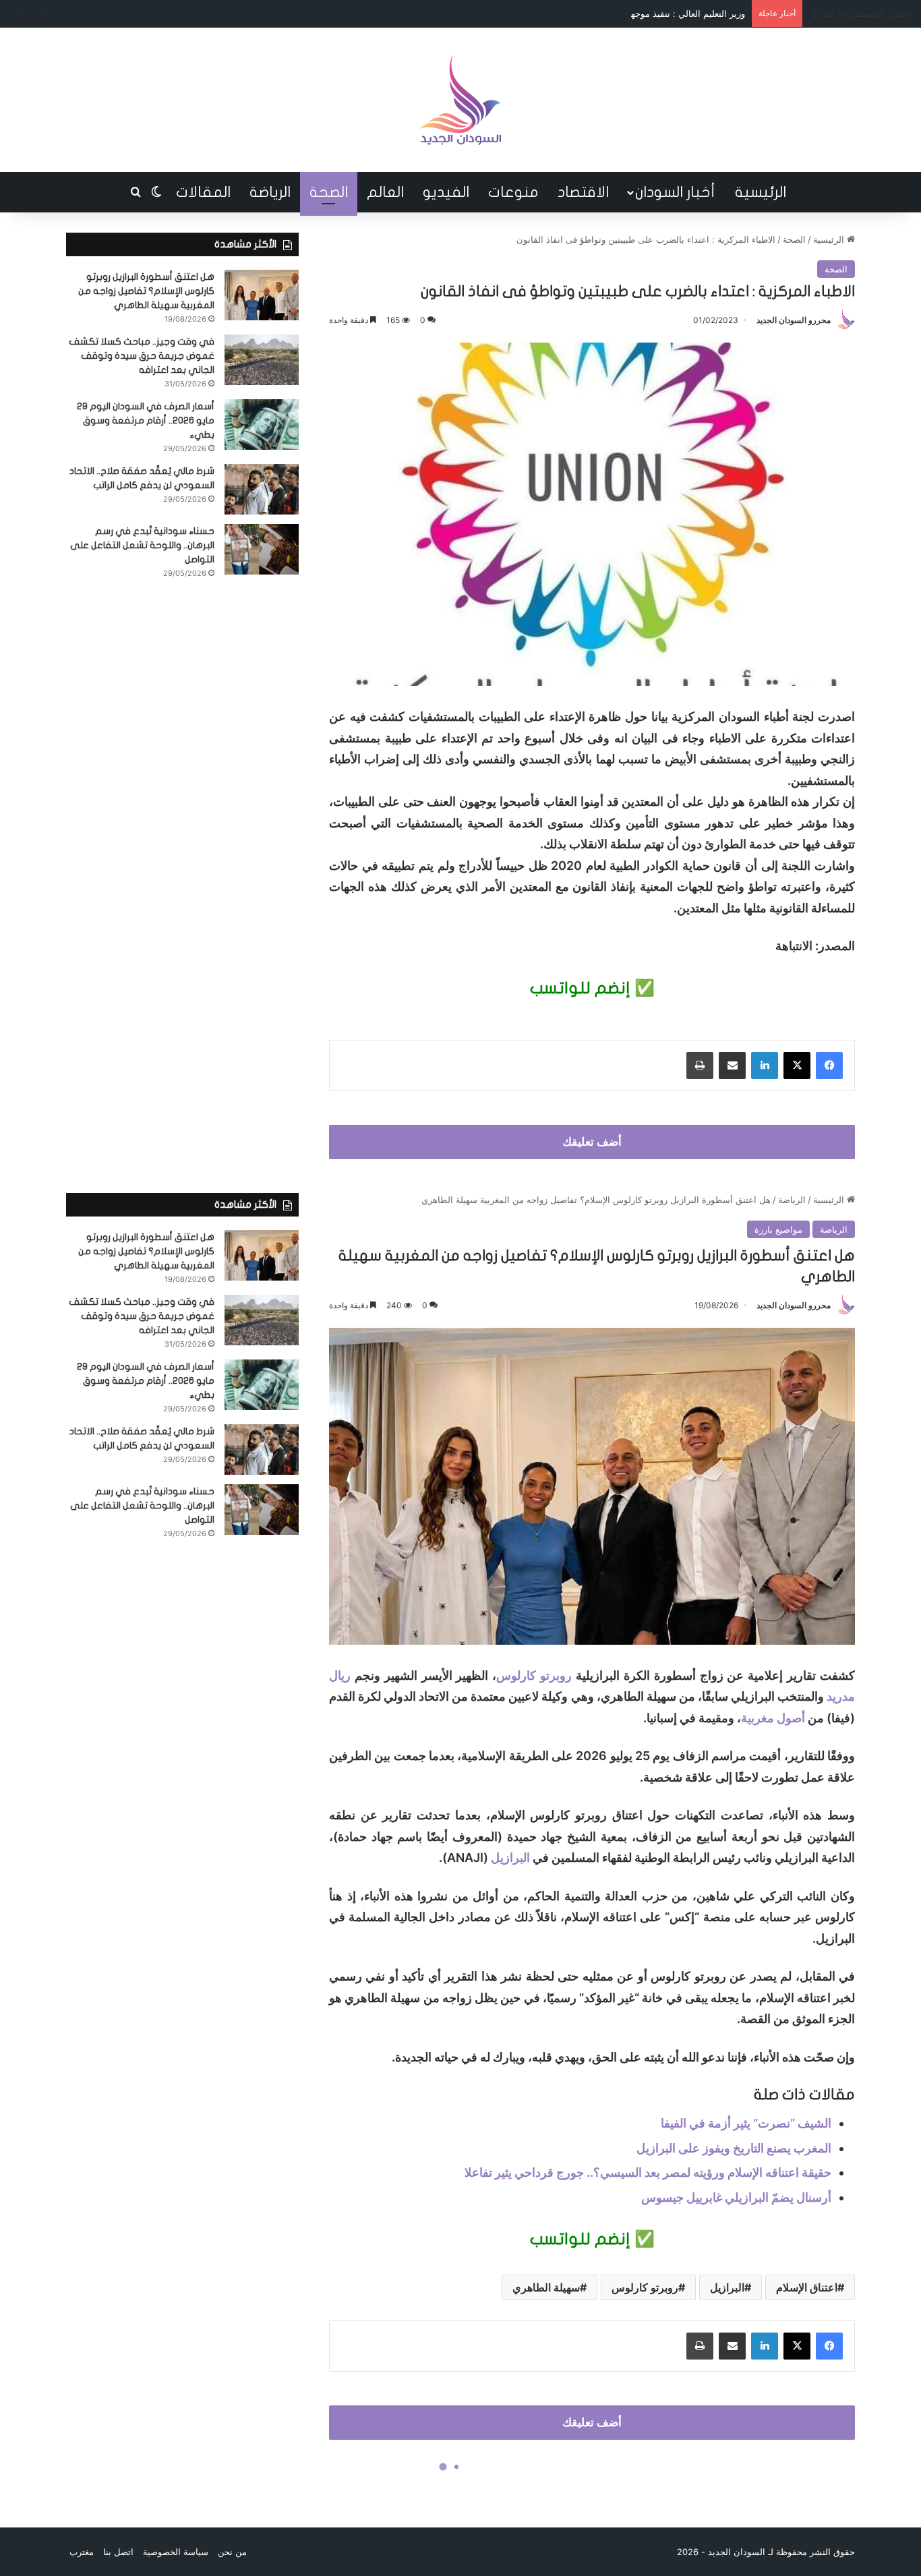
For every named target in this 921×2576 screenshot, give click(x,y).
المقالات (203, 192)
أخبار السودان (675, 192)
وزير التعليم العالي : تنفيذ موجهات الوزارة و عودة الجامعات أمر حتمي (617, 13)
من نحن (232, 2552)
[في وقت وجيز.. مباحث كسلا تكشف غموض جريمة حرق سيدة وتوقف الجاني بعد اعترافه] (262, 360)
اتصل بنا (118, 2552)
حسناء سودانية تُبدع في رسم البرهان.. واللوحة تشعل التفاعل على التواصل (142, 545)
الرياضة (270, 192)
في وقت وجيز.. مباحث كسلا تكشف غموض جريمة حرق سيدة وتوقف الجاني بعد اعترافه (142, 356)
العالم (385, 192)
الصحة (329, 192)
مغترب (82, 2552)
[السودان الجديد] (460, 100)
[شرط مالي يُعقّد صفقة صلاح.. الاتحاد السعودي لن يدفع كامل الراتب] (262, 489)
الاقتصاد (583, 192)
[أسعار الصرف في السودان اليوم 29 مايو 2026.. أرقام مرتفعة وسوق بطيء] (262, 425)
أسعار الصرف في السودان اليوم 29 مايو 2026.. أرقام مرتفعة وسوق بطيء (146, 420)
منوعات (513, 192)
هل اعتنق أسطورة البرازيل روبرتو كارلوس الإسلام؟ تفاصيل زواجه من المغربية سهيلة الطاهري (146, 291)
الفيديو (446, 192)
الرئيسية (761, 192)
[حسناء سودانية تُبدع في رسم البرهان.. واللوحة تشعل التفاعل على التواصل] (262, 549)
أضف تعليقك (592, 1142)
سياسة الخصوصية (176, 2552)
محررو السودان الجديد (794, 320)
